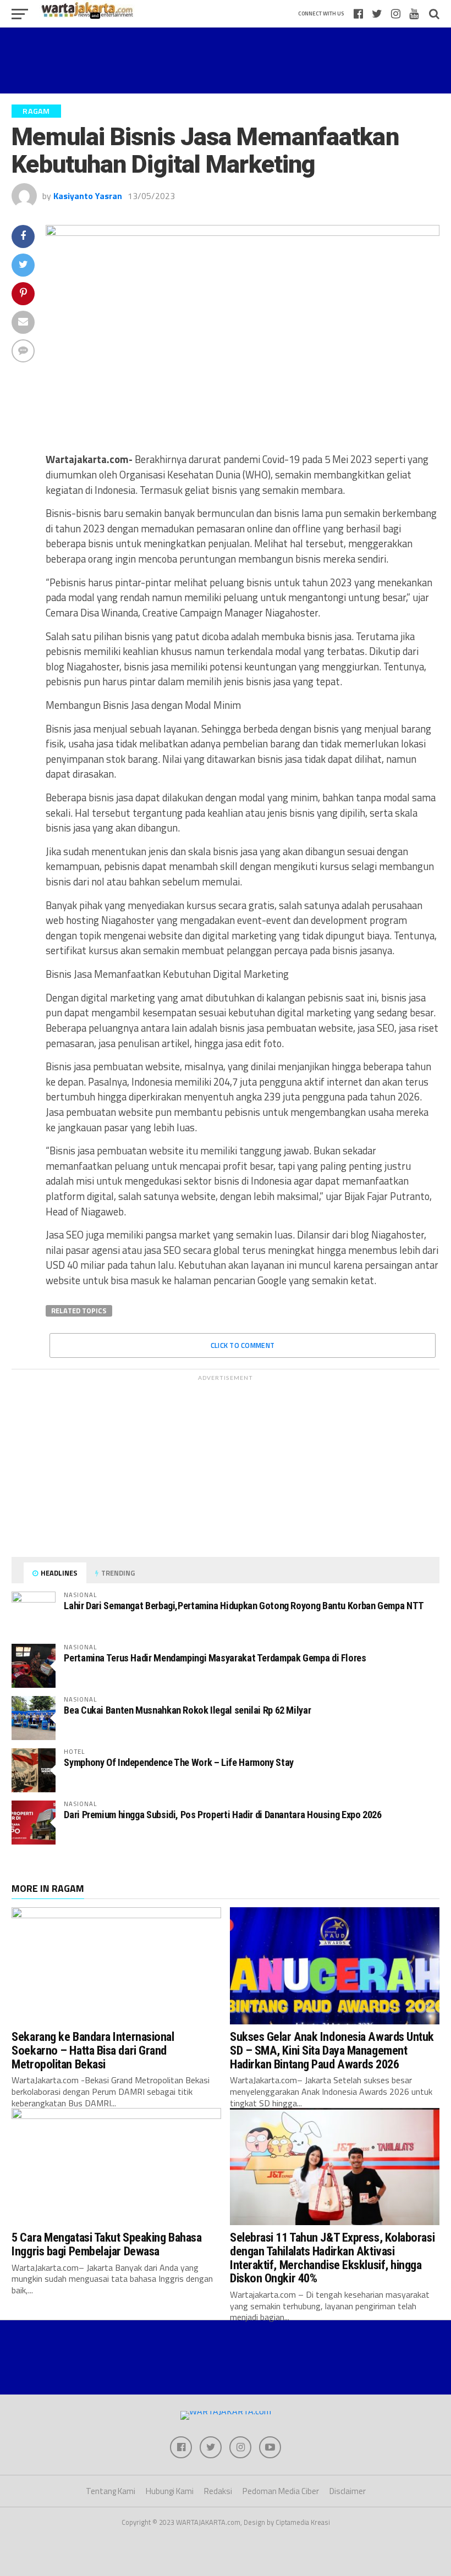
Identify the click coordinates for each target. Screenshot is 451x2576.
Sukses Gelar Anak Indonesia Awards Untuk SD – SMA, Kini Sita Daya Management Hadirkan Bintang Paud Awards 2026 (332, 2050)
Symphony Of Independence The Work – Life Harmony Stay (179, 1762)
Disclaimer (348, 2491)
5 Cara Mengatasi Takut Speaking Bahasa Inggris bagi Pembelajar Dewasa (106, 2244)
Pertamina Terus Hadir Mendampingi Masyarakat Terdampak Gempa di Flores (215, 1658)
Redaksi (218, 2491)
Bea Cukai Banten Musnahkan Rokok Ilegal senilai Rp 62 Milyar (187, 1710)
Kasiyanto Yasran (88, 196)
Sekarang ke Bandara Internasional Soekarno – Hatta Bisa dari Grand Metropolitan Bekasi (93, 2050)
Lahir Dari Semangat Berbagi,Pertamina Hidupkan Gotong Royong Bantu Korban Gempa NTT (244, 1606)
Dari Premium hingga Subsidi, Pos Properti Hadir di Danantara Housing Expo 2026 (222, 1815)
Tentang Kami (111, 2491)
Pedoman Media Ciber (281, 2491)
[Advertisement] (226, 60)
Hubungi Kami (170, 2491)
